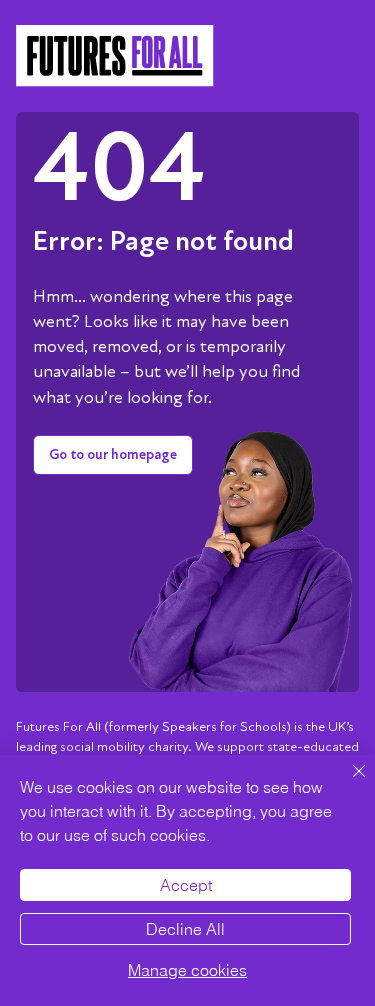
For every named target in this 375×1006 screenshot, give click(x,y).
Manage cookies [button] (187, 970)
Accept (186, 885)
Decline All (185, 929)
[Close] (347, 783)
